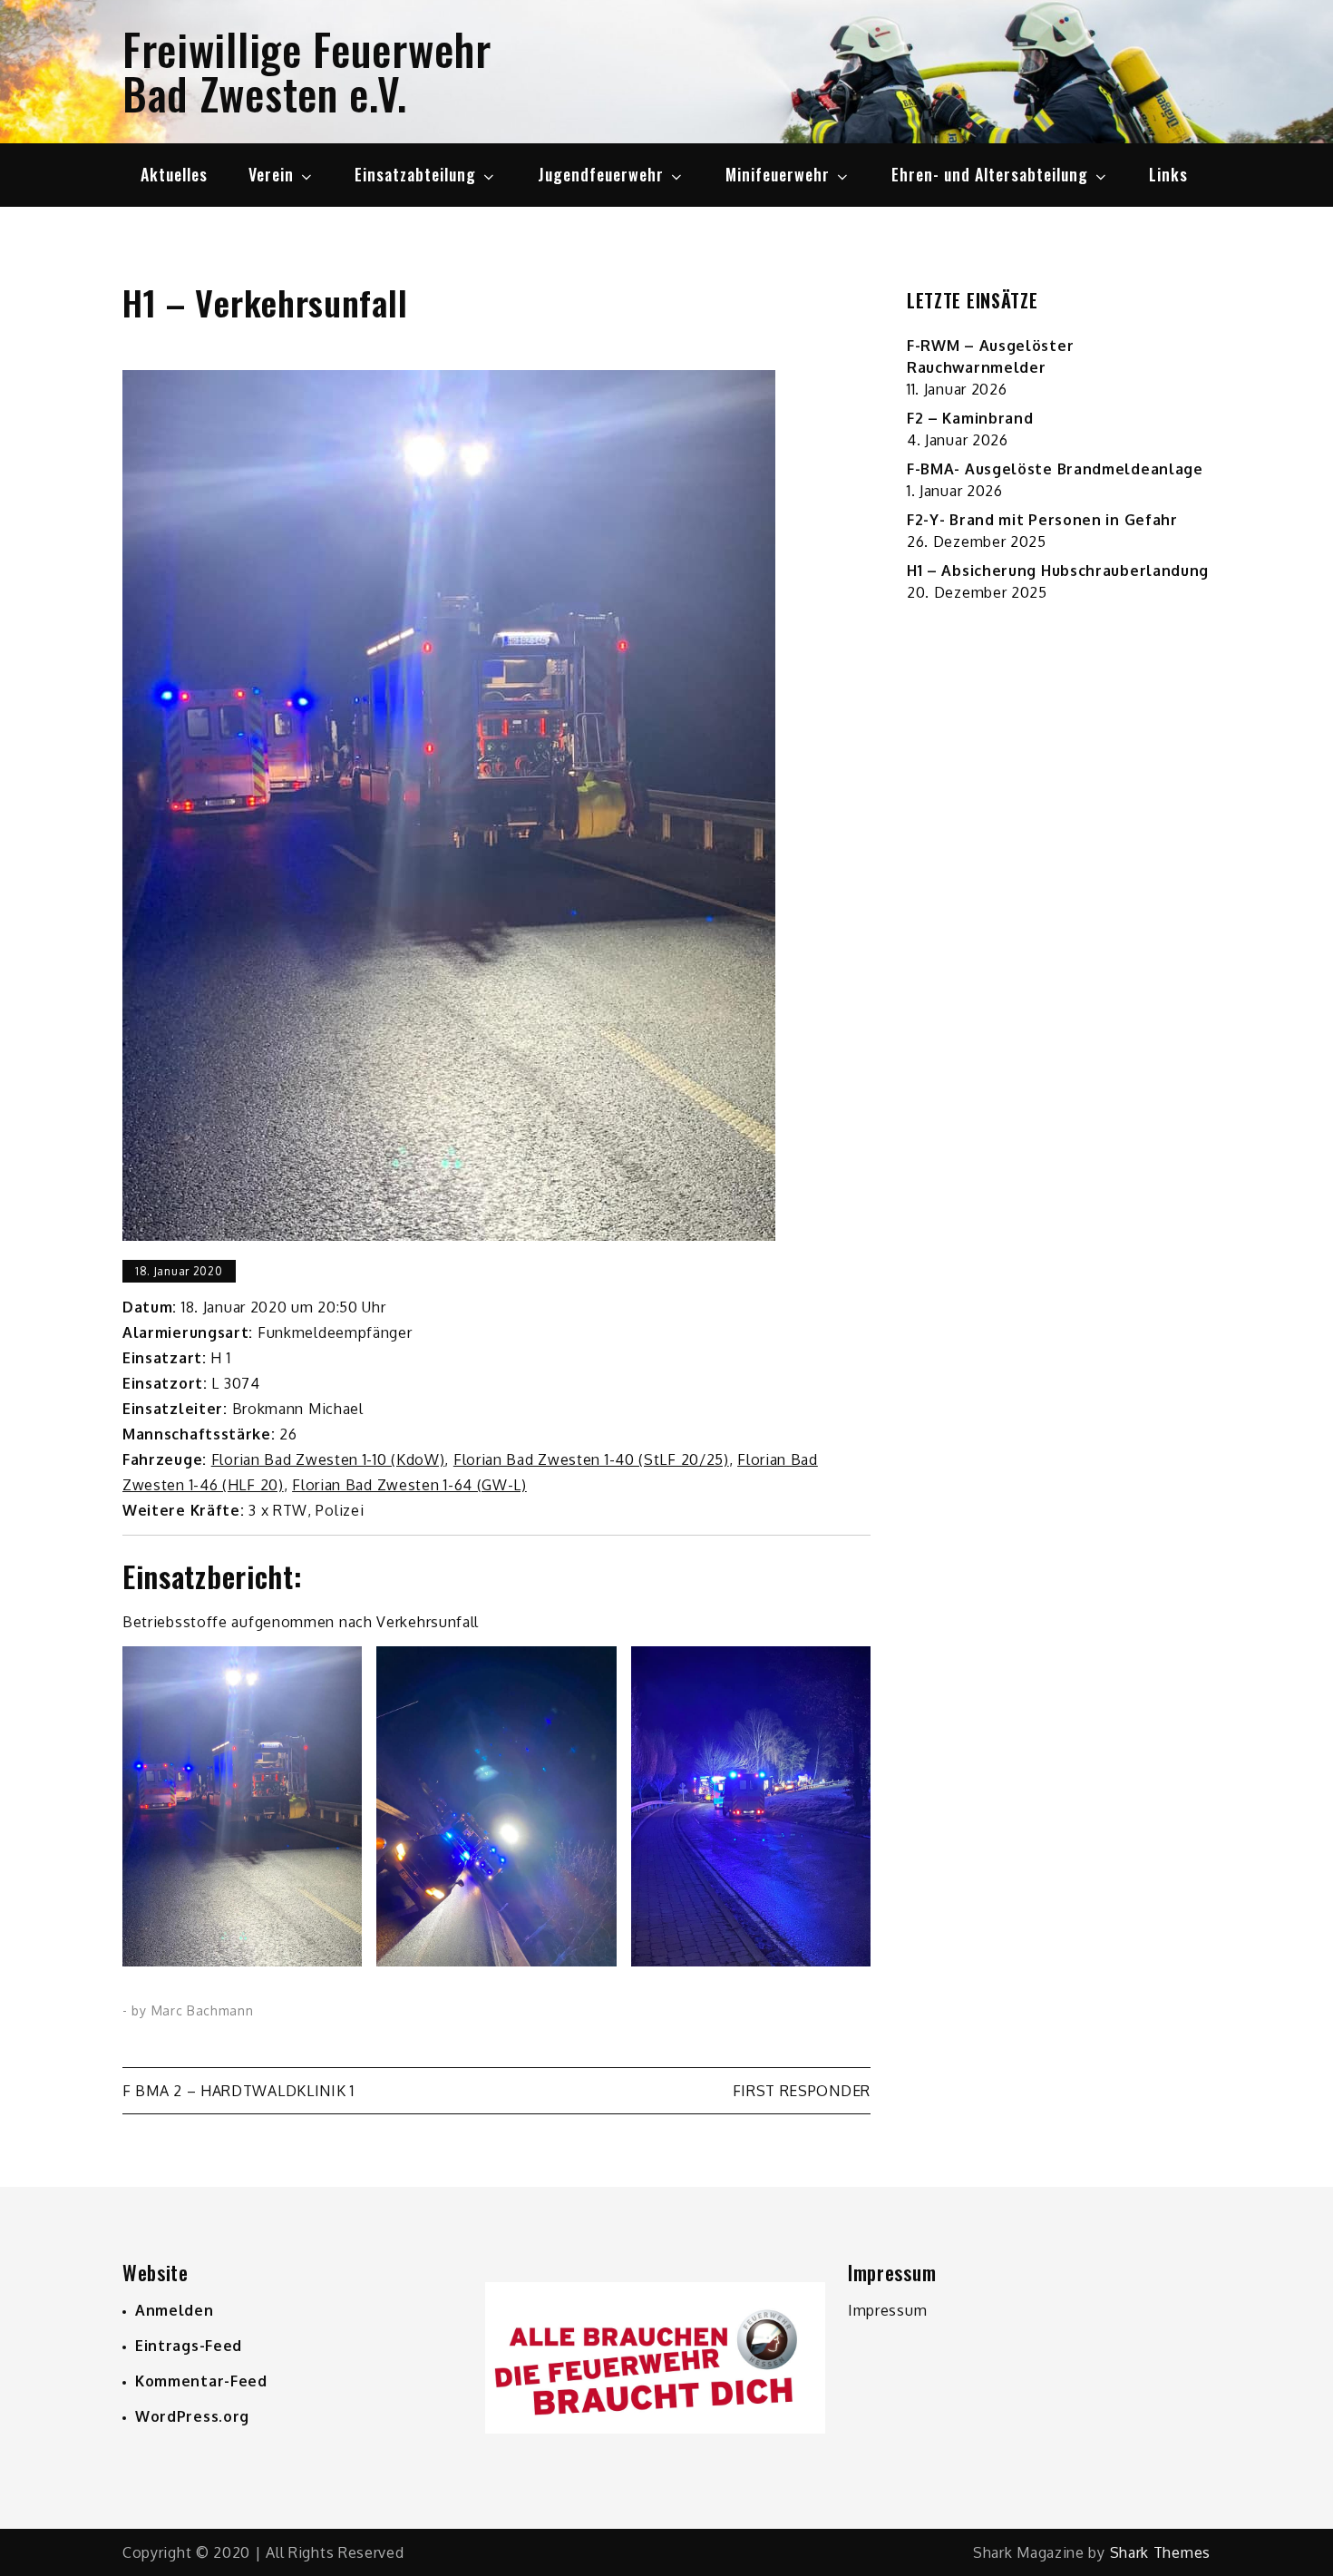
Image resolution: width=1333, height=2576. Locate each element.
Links (1168, 174)
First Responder (802, 2091)
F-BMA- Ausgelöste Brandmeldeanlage (1055, 469)
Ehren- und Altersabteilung (990, 174)
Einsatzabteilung (415, 174)
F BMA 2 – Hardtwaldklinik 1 (238, 2091)
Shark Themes (1160, 2552)
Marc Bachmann (203, 2010)
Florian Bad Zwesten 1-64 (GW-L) (409, 1485)
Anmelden (175, 2310)
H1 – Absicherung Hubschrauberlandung (1058, 571)
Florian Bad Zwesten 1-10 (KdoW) (328, 1459)
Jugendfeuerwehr (601, 174)
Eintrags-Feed (189, 2346)
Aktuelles (174, 174)
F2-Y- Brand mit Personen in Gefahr (1042, 520)
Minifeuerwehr (778, 174)
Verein (271, 174)
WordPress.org (192, 2416)
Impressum (887, 2310)
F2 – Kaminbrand (970, 418)
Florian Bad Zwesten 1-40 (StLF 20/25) (591, 1459)
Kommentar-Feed (201, 2381)
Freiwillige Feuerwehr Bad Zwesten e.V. (307, 71)
